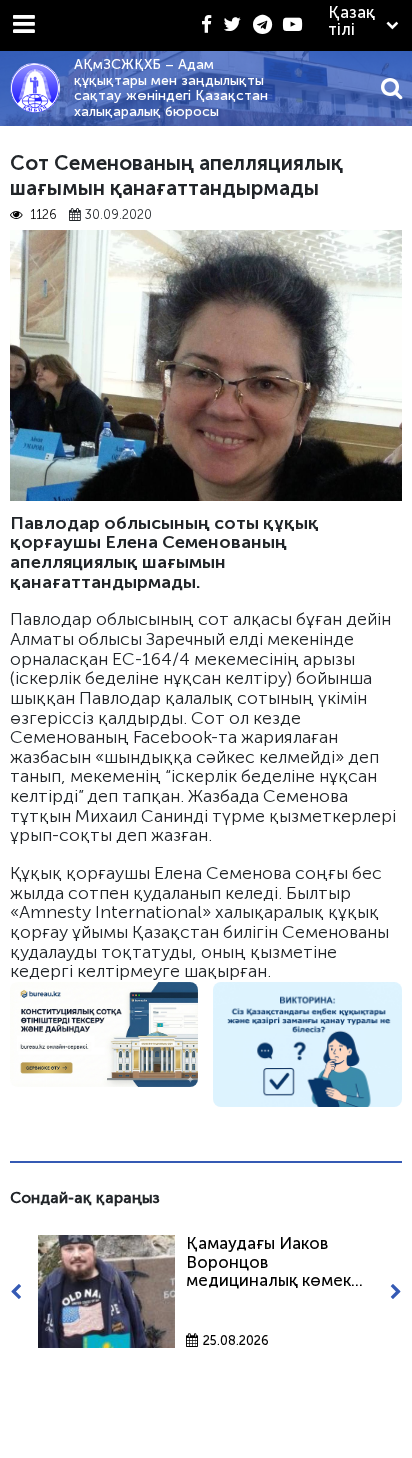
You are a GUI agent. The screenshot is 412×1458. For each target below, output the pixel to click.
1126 (43, 215)
